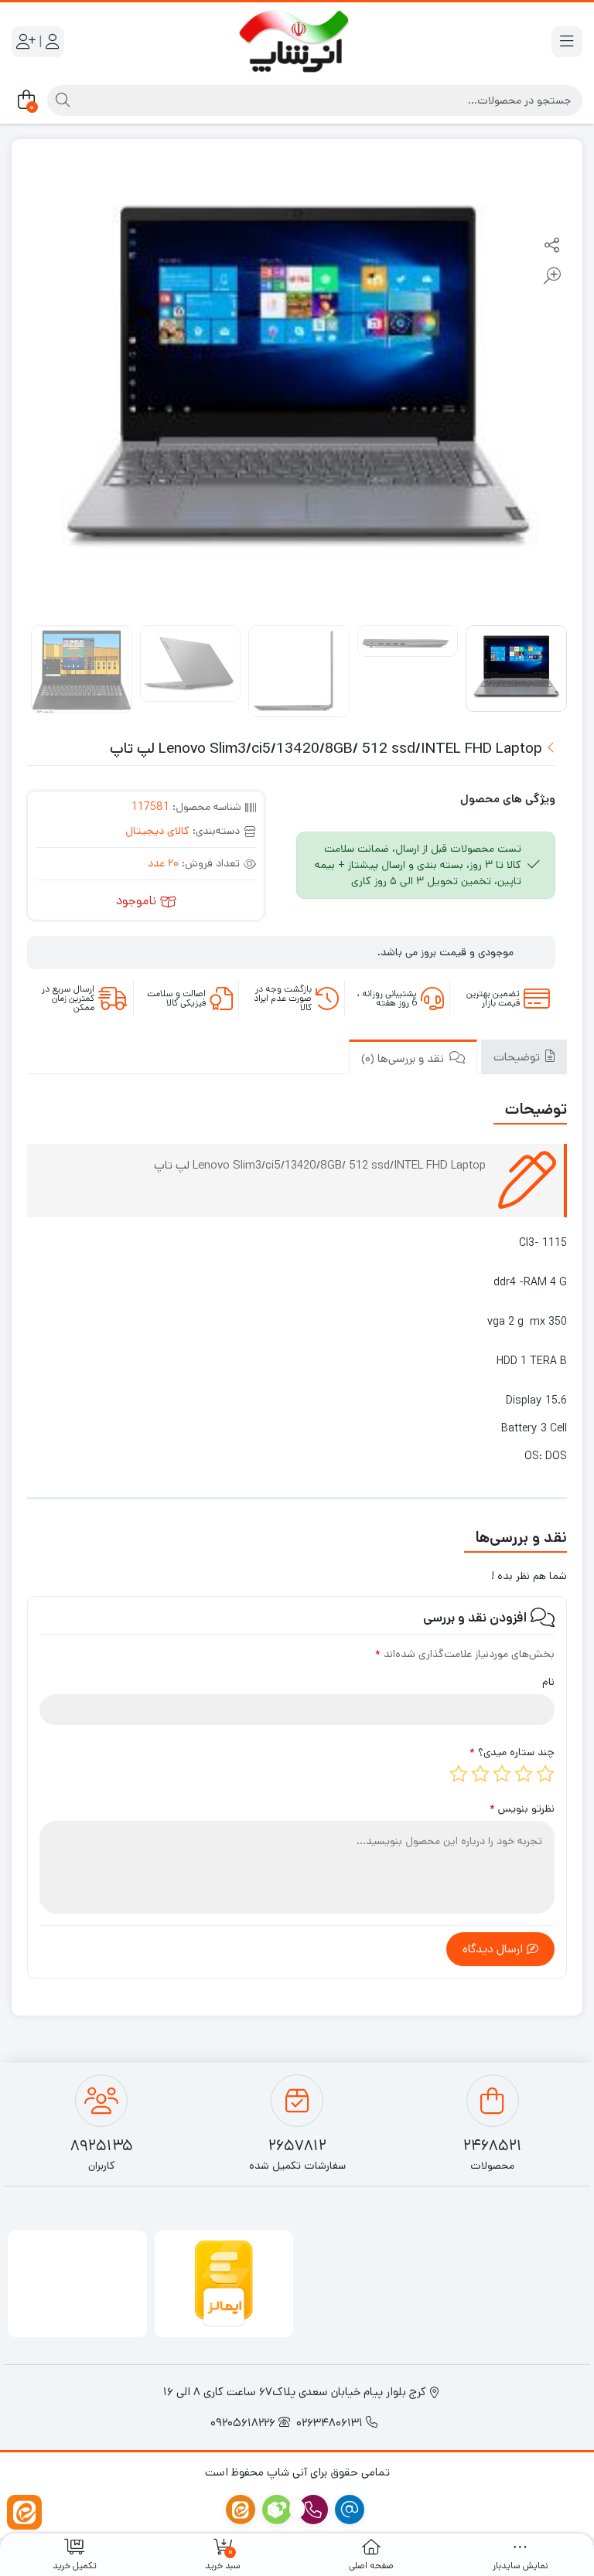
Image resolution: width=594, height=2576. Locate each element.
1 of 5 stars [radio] (545, 1774)
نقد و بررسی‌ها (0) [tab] (404, 1058)
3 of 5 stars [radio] (502, 1774)
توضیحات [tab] (518, 1057)
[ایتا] (24, 2512)
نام (548, 1682)
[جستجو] (61, 100)
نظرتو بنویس (522, 1809)
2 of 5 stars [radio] (524, 1774)
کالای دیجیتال (157, 831)
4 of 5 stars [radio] (480, 1774)
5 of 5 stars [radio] (459, 1774)
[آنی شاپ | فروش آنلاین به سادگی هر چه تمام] (297, 42)
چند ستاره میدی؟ (512, 1752)
